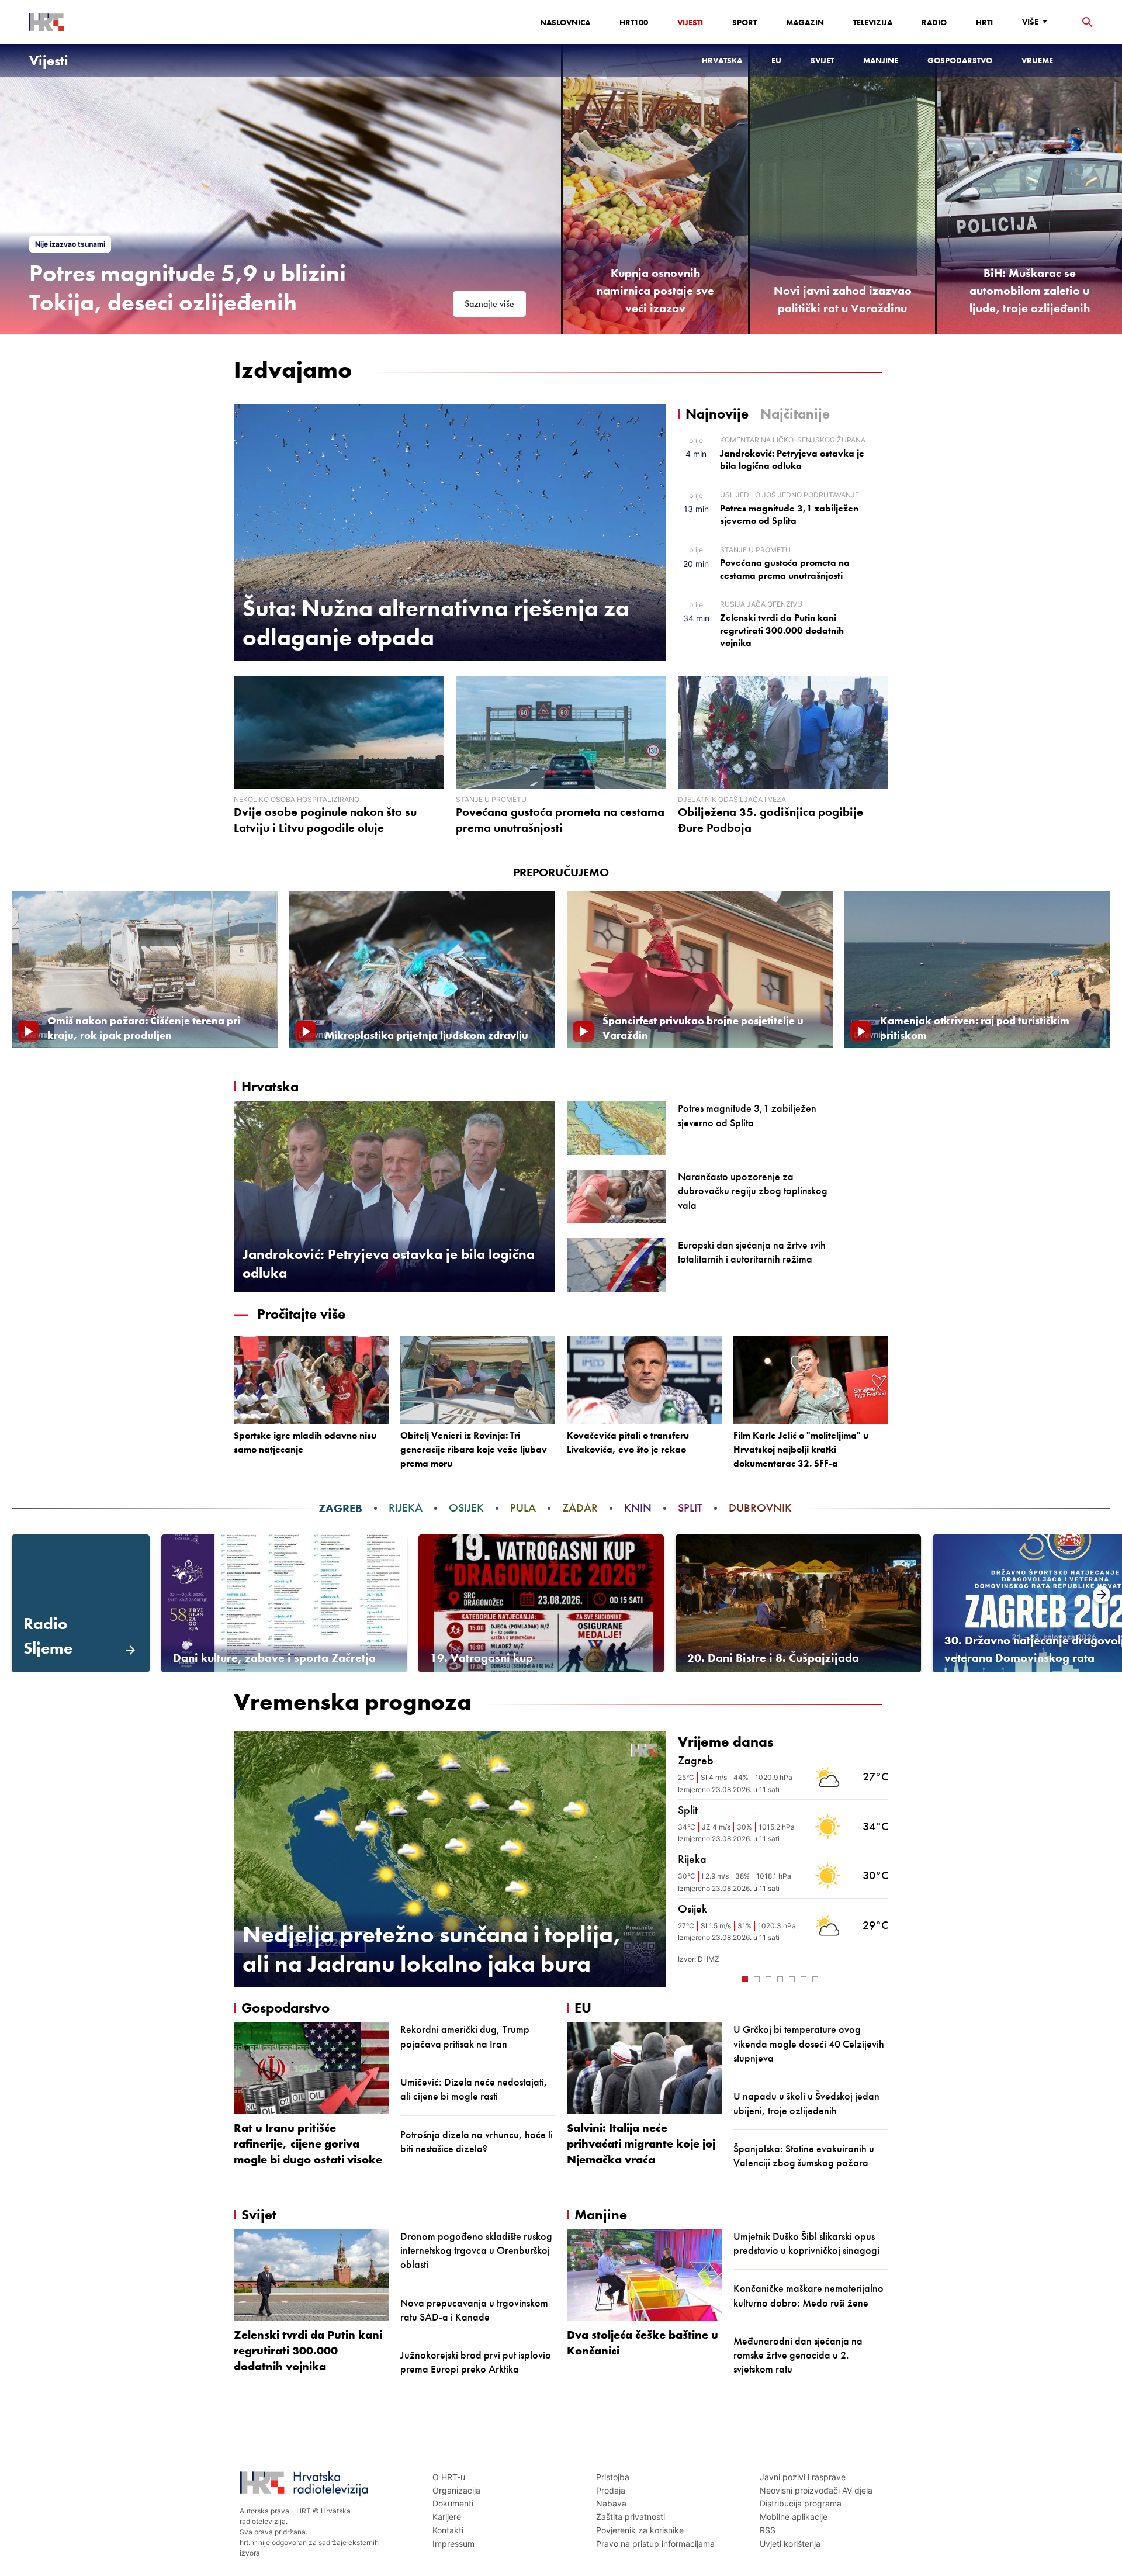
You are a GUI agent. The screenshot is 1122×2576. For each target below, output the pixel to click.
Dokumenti (453, 2503)
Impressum (453, 2544)
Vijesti (690, 22)
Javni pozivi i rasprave (803, 2477)
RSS (768, 2530)
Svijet (822, 60)
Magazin (805, 22)
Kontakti (448, 2530)
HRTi (984, 22)
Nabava (611, 2503)
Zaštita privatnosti (631, 2517)
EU (776, 60)
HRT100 (634, 22)
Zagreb (340, 1508)
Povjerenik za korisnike (640, 2530)
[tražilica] (1088, 23)
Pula (523, 1508)
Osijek (466, 1508)
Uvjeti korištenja (790, 2544)
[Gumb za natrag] (684, 1978)
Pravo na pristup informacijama (655, 2544)
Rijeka (406, 1508)
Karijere (447, 2517)
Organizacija (456, 2490)
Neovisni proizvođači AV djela (816, 2490)
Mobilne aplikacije (794, 2517)
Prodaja (611, 2490)
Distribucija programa (801, 2503)
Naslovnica (565, 22)
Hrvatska (722, 60)
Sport (744, 22)
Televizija (873, 22)
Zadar (580, 1508)
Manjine (881, 60)
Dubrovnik (760, 1508)
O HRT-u (449, 2477)
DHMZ (709, 1959)
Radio (934, 22)
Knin (638, 1508)
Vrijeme (1037, 60)
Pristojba (613, 2477)
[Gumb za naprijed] (882, 1978)
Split (690, 1508)
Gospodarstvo (960, 60)
